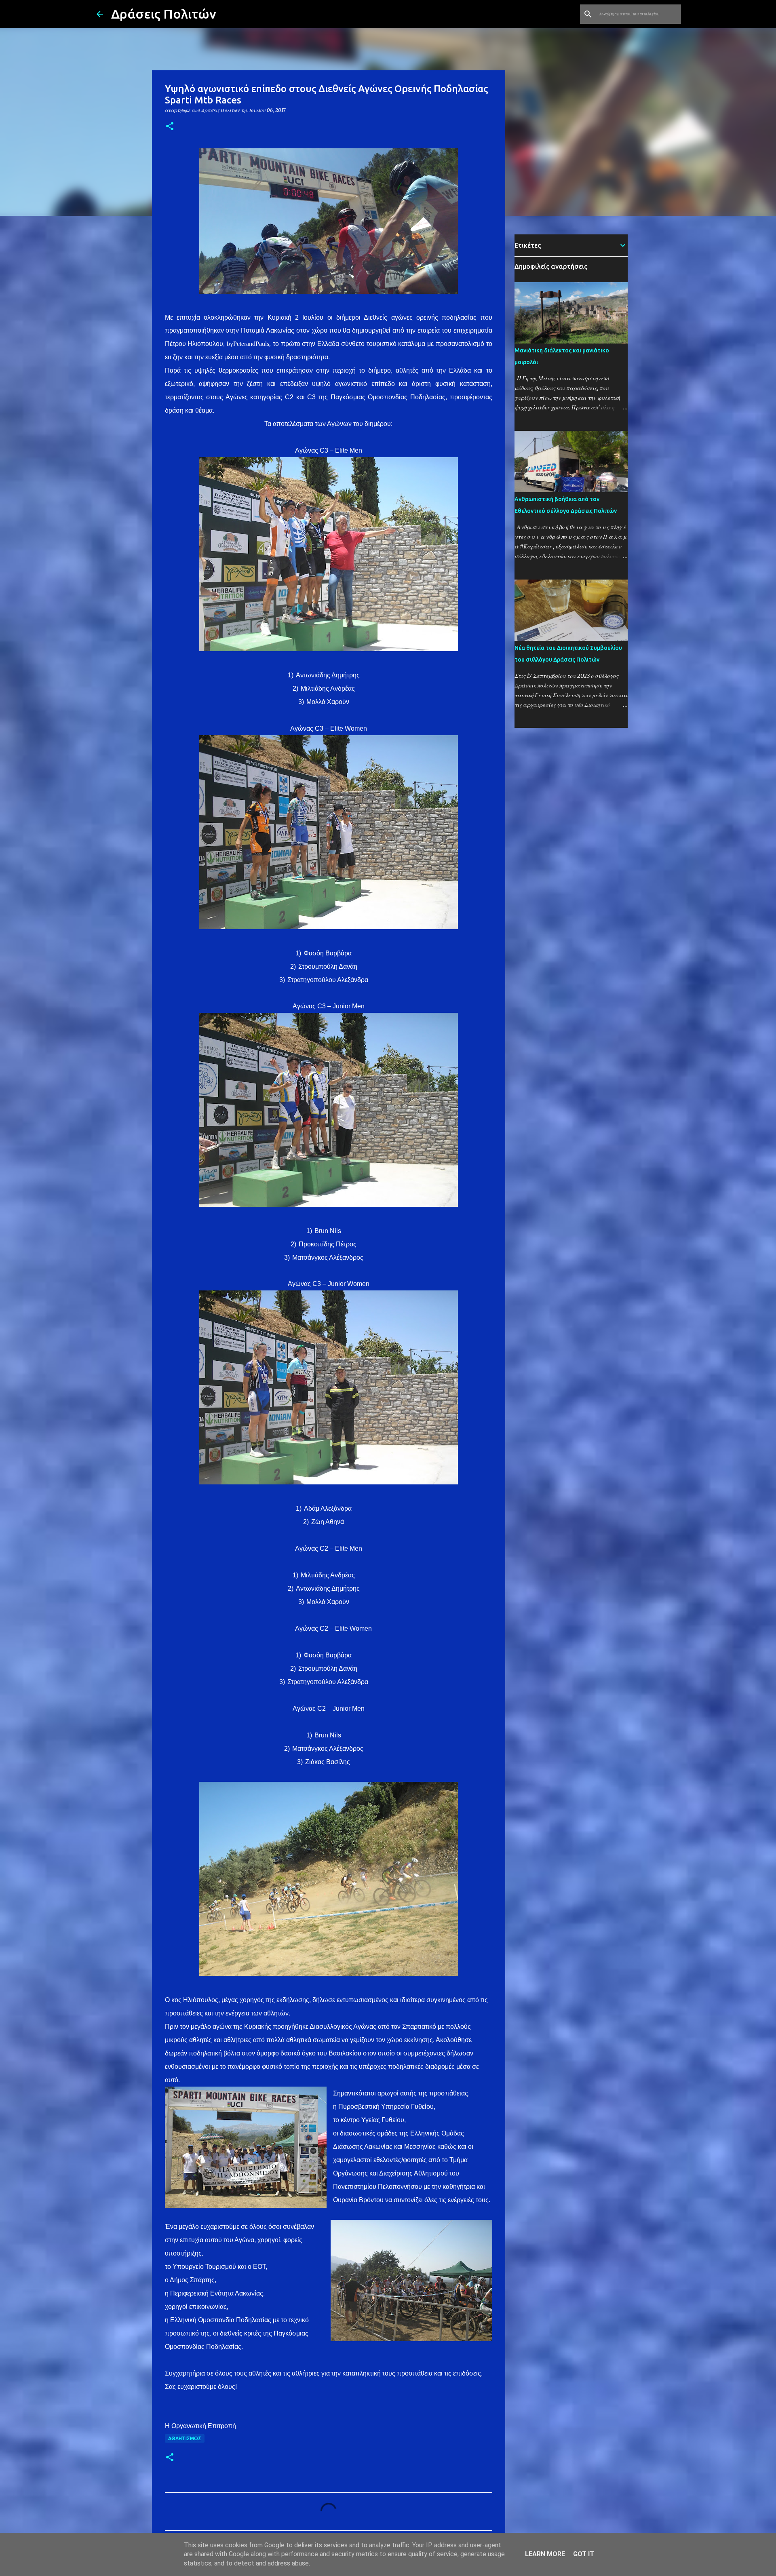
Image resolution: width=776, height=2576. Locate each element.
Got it (584, 2554)
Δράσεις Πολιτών (164, 14)
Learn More (545, 2554)
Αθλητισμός (185, 2438)
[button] (170, 127)
